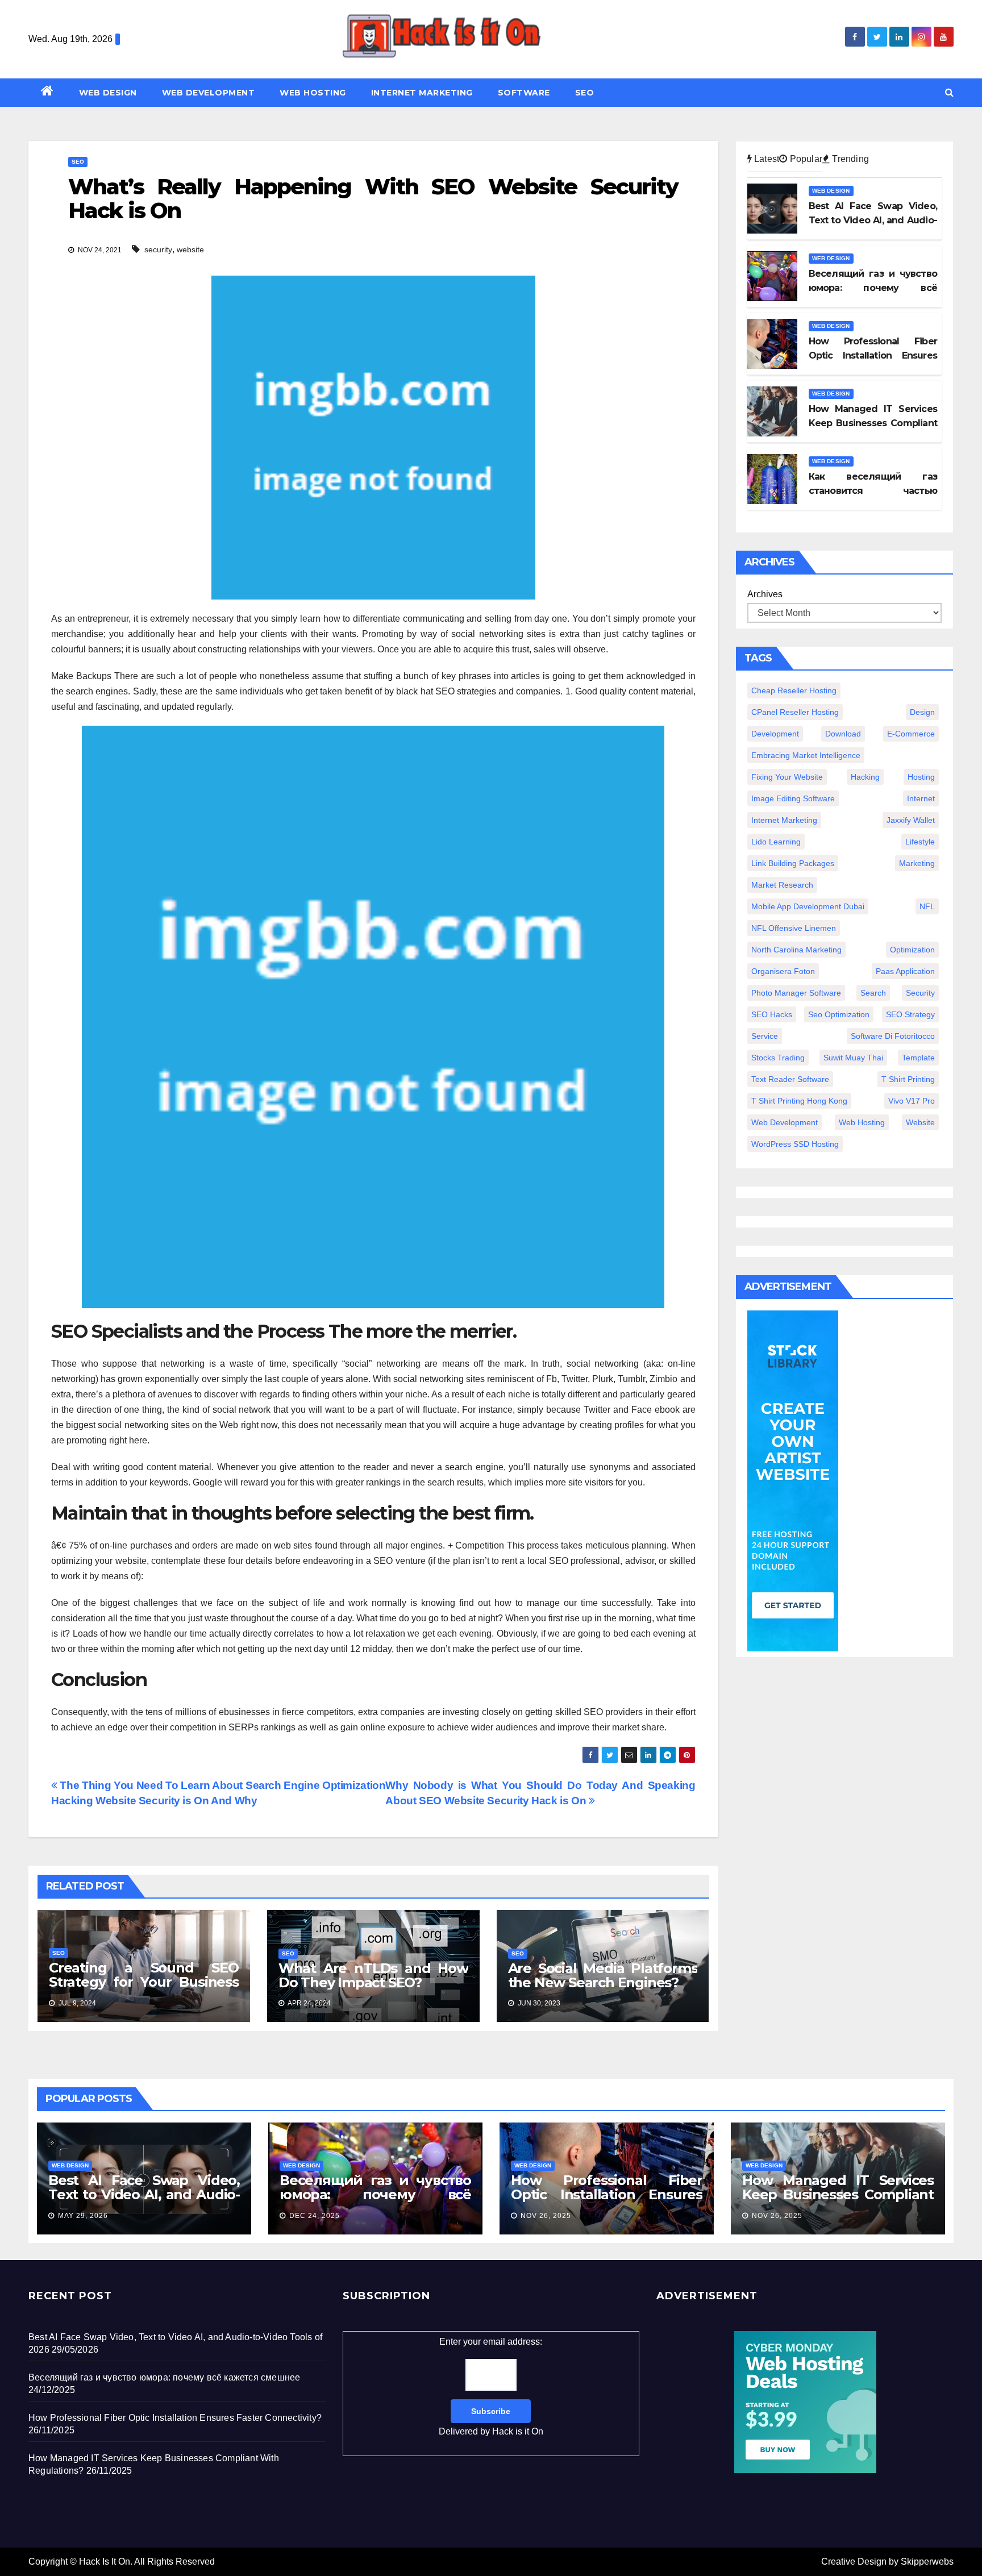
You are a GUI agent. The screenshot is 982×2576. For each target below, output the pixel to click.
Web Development (209, 93)
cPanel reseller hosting (795, 712)
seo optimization (839, 1014)
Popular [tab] (805, 159)
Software (524, 93)
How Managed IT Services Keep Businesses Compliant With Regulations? (838, 2194)
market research (782, 885)
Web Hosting (313, 93)
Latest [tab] (765, 159)
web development (785, 1122)
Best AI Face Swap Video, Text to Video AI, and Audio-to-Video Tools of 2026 (144, 2194)
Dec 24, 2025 (315, 2216)
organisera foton (783, 971)
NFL (927, 906)
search (873, 993)
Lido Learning (776, 842)
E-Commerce (911, 734)
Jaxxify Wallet (911, 820)
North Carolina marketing (796, 950)
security (158, 249)
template (918, 1058)
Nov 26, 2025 (546, 2216)
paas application (905, 971)
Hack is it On (518, 2431)
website (190, 249)
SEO (585, 93)
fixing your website (787, 777)
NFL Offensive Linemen (794, 928)
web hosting (862, 1122)
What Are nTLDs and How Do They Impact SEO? (373, 1975)
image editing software (793, 798)
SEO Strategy (910, 1014)
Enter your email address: (491, 2386)
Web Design (108, 93)
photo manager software (796, 993)
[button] (949, 92)
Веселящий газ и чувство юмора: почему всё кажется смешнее (375, 2194)
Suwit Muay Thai (853, 1058)
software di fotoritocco (893, 1036)
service (765, 1036)
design (922, 712)
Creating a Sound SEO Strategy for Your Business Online (144, 1982)
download (843, 734)
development (775, 734)
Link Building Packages (793, 863)
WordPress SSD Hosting (795, 1144)
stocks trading (778, 1058)
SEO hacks (772, 1014)
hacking (865, 777)
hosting (921, 777)
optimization (912, 950)
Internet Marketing (422, 93)
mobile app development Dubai (808, 906)
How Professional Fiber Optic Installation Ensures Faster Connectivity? (607, 2194)
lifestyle (920, 842)
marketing (917, 863)
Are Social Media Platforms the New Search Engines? (603, 1975)
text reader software (790, 1079)
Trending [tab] (849, 159)
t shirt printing (908, 1079)
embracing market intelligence (806, 755)
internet (921, 798)
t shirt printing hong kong (799, 1101)
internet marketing (784, 820)
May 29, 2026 (83, 2216)
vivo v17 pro (912, 1101)
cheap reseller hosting (794, 690)
